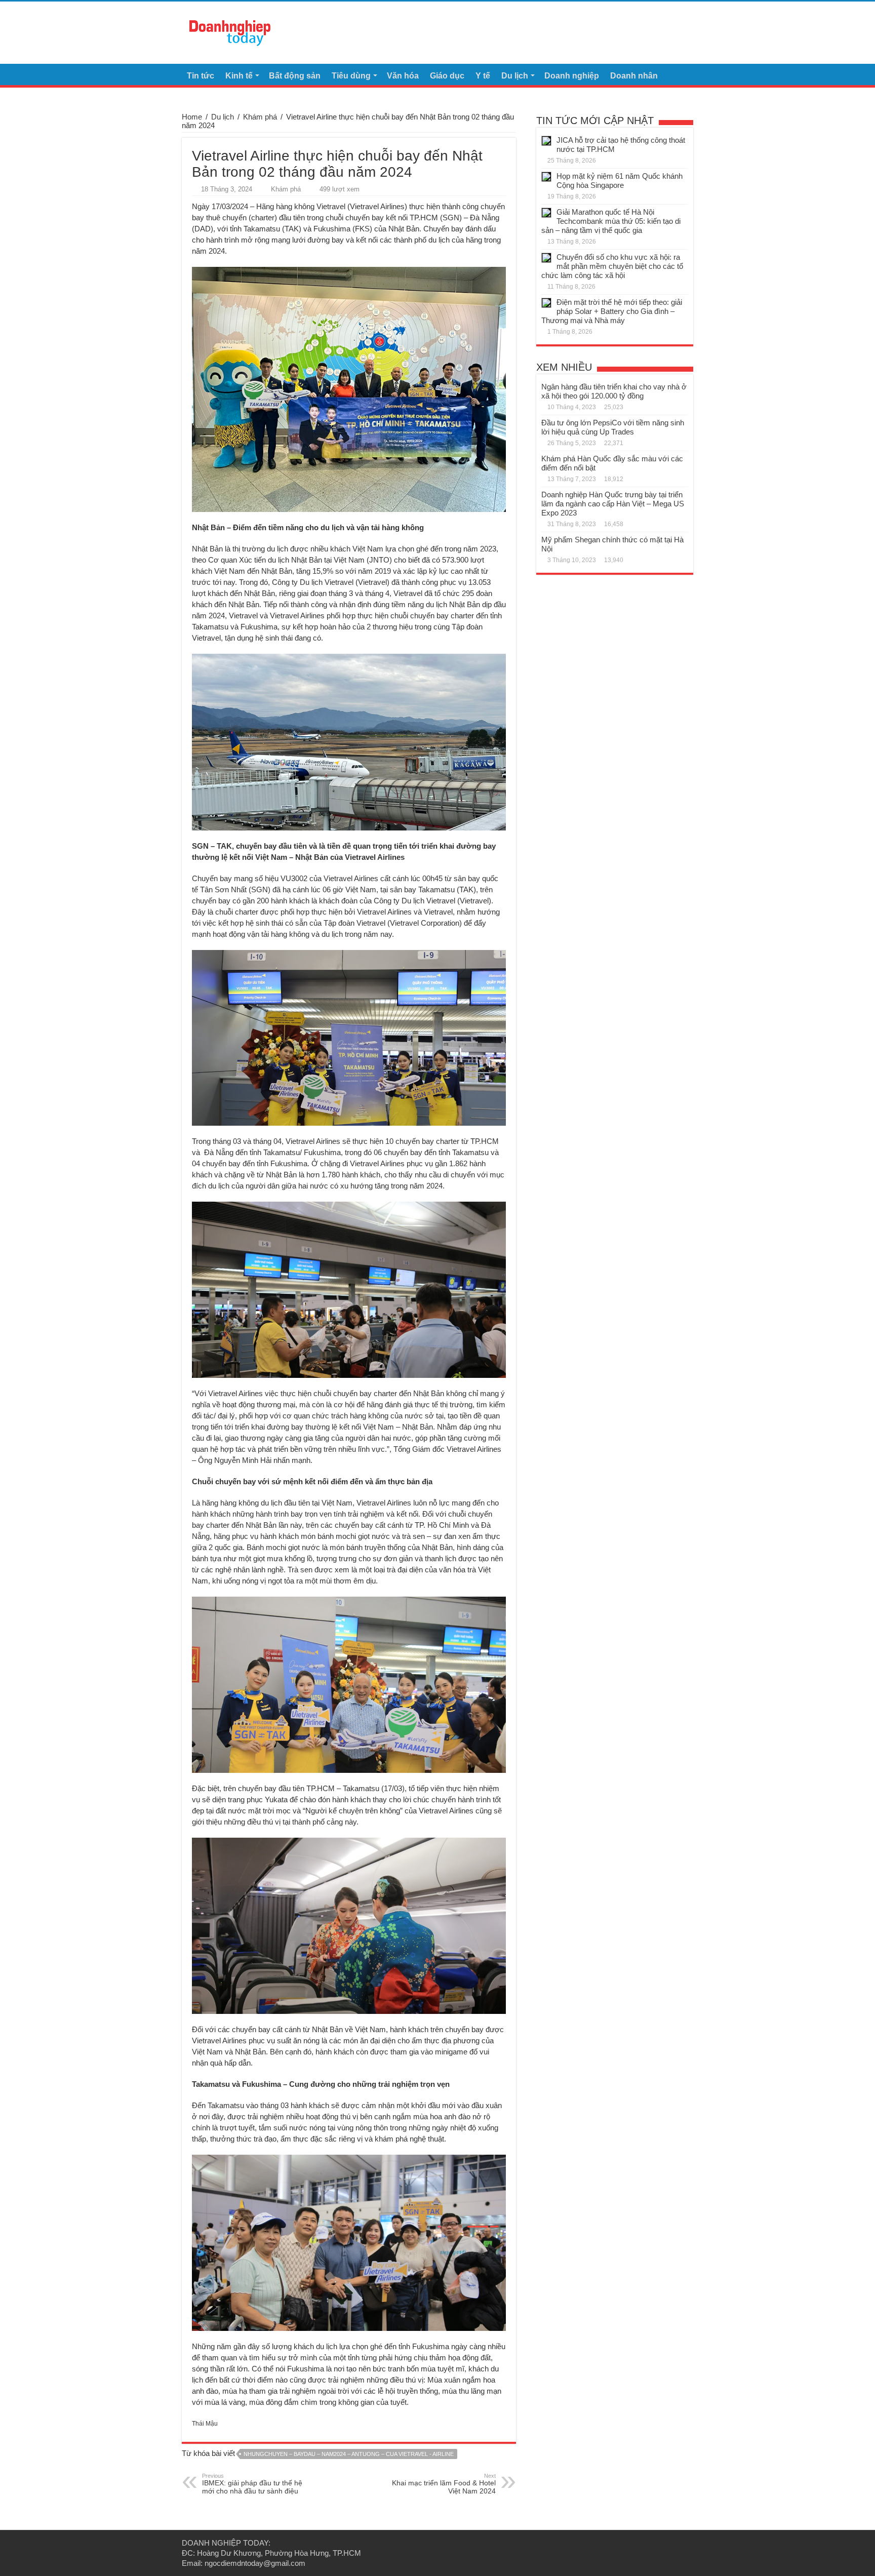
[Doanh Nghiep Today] (230, 31)
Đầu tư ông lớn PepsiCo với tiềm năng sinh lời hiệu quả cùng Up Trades (613, 427)
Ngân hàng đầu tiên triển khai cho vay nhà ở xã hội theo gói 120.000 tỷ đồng (614, 391)
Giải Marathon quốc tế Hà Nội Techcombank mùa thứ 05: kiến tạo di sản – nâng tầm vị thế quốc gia (611, 221)
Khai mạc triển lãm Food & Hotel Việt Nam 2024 (444, 2484)
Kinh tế (239, 76)
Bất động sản (295, 76)
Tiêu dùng (351, 76)
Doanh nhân (634, 76)
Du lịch (515, 76)
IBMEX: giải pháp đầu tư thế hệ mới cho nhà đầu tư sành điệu (252, 2484)
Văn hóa (403, 76)
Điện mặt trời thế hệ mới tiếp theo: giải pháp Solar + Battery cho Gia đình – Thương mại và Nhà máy (612, 311)
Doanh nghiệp (572, 76)
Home (192, 117)
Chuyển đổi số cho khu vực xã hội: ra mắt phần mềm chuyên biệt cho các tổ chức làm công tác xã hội (612, 266)
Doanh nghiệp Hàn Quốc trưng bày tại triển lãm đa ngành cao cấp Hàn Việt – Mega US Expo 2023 (613, 504)
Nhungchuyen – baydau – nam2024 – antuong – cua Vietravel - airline (349, 2454)
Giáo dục (447, 76)
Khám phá (260, 117)
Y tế (483, 76)
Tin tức (201, 76)
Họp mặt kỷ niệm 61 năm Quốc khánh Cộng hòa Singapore (620, 181)
